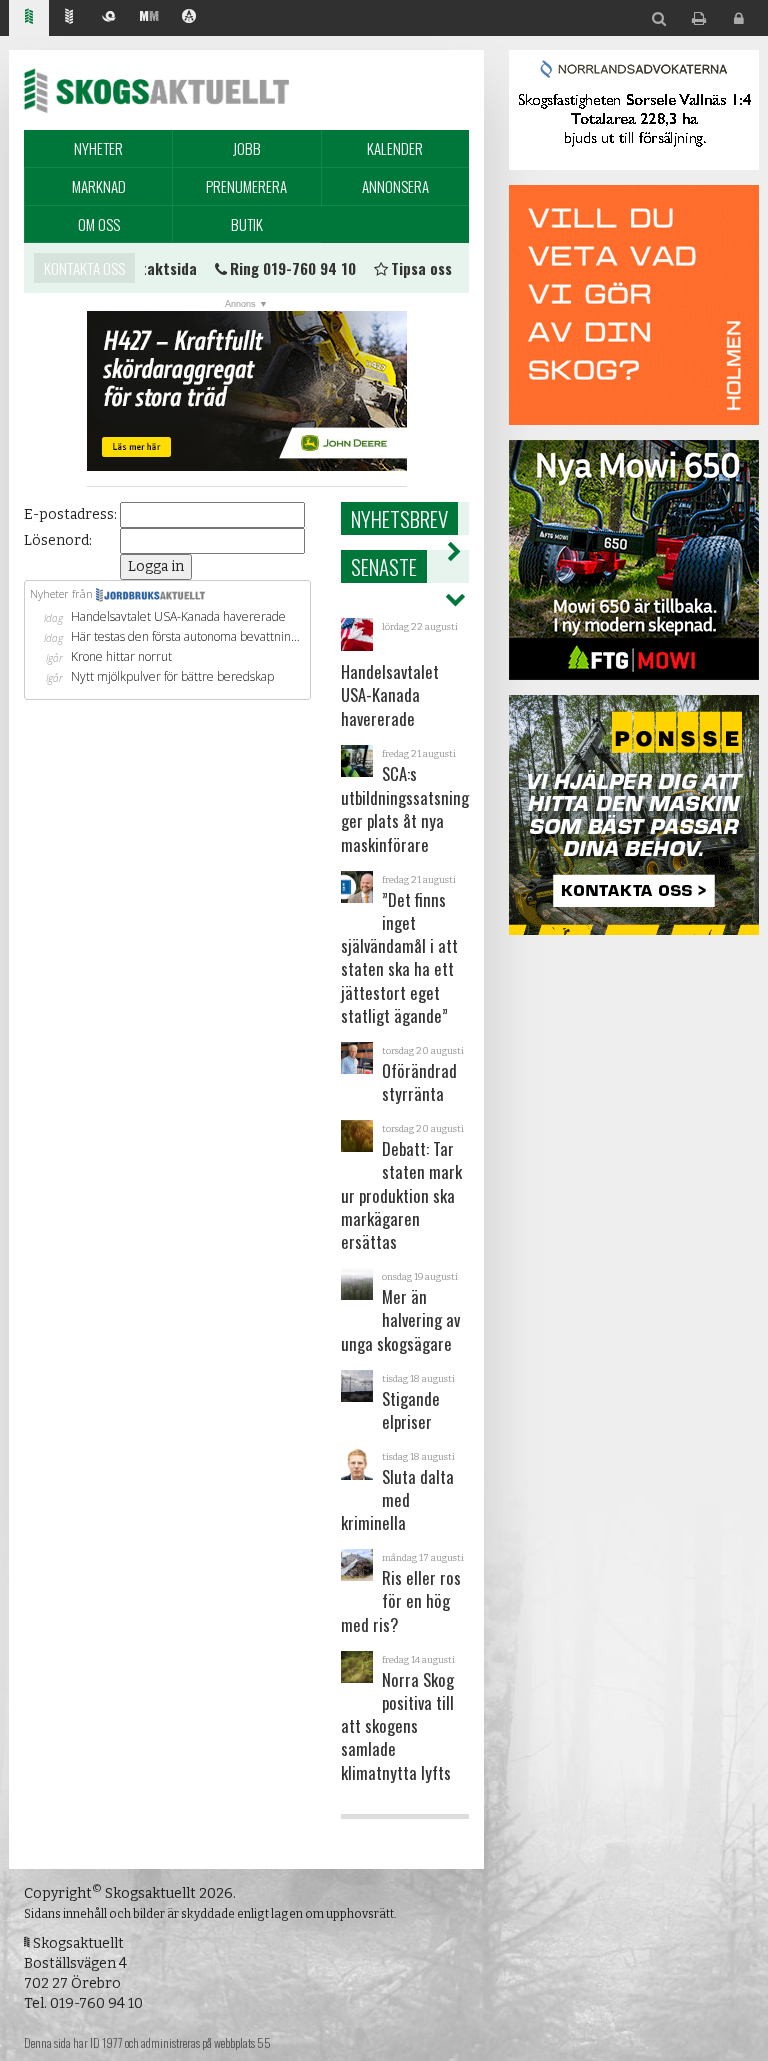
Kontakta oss (84, 268)
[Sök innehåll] (659, 19)
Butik (247, 224)
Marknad (99, 186)
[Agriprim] (189, 18)
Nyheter (98, 148)
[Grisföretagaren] (109, 18)
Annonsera (395, 186)
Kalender (395, 148)
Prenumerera (246, 186)
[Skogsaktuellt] (29, 18)
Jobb (247, 148)
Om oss (99, 224)
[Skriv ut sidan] (699, 19)
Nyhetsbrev (399, 518)
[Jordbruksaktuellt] (69, 18)
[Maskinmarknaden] (149, 18)
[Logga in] (739, 19)
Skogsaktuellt (156, 90)
